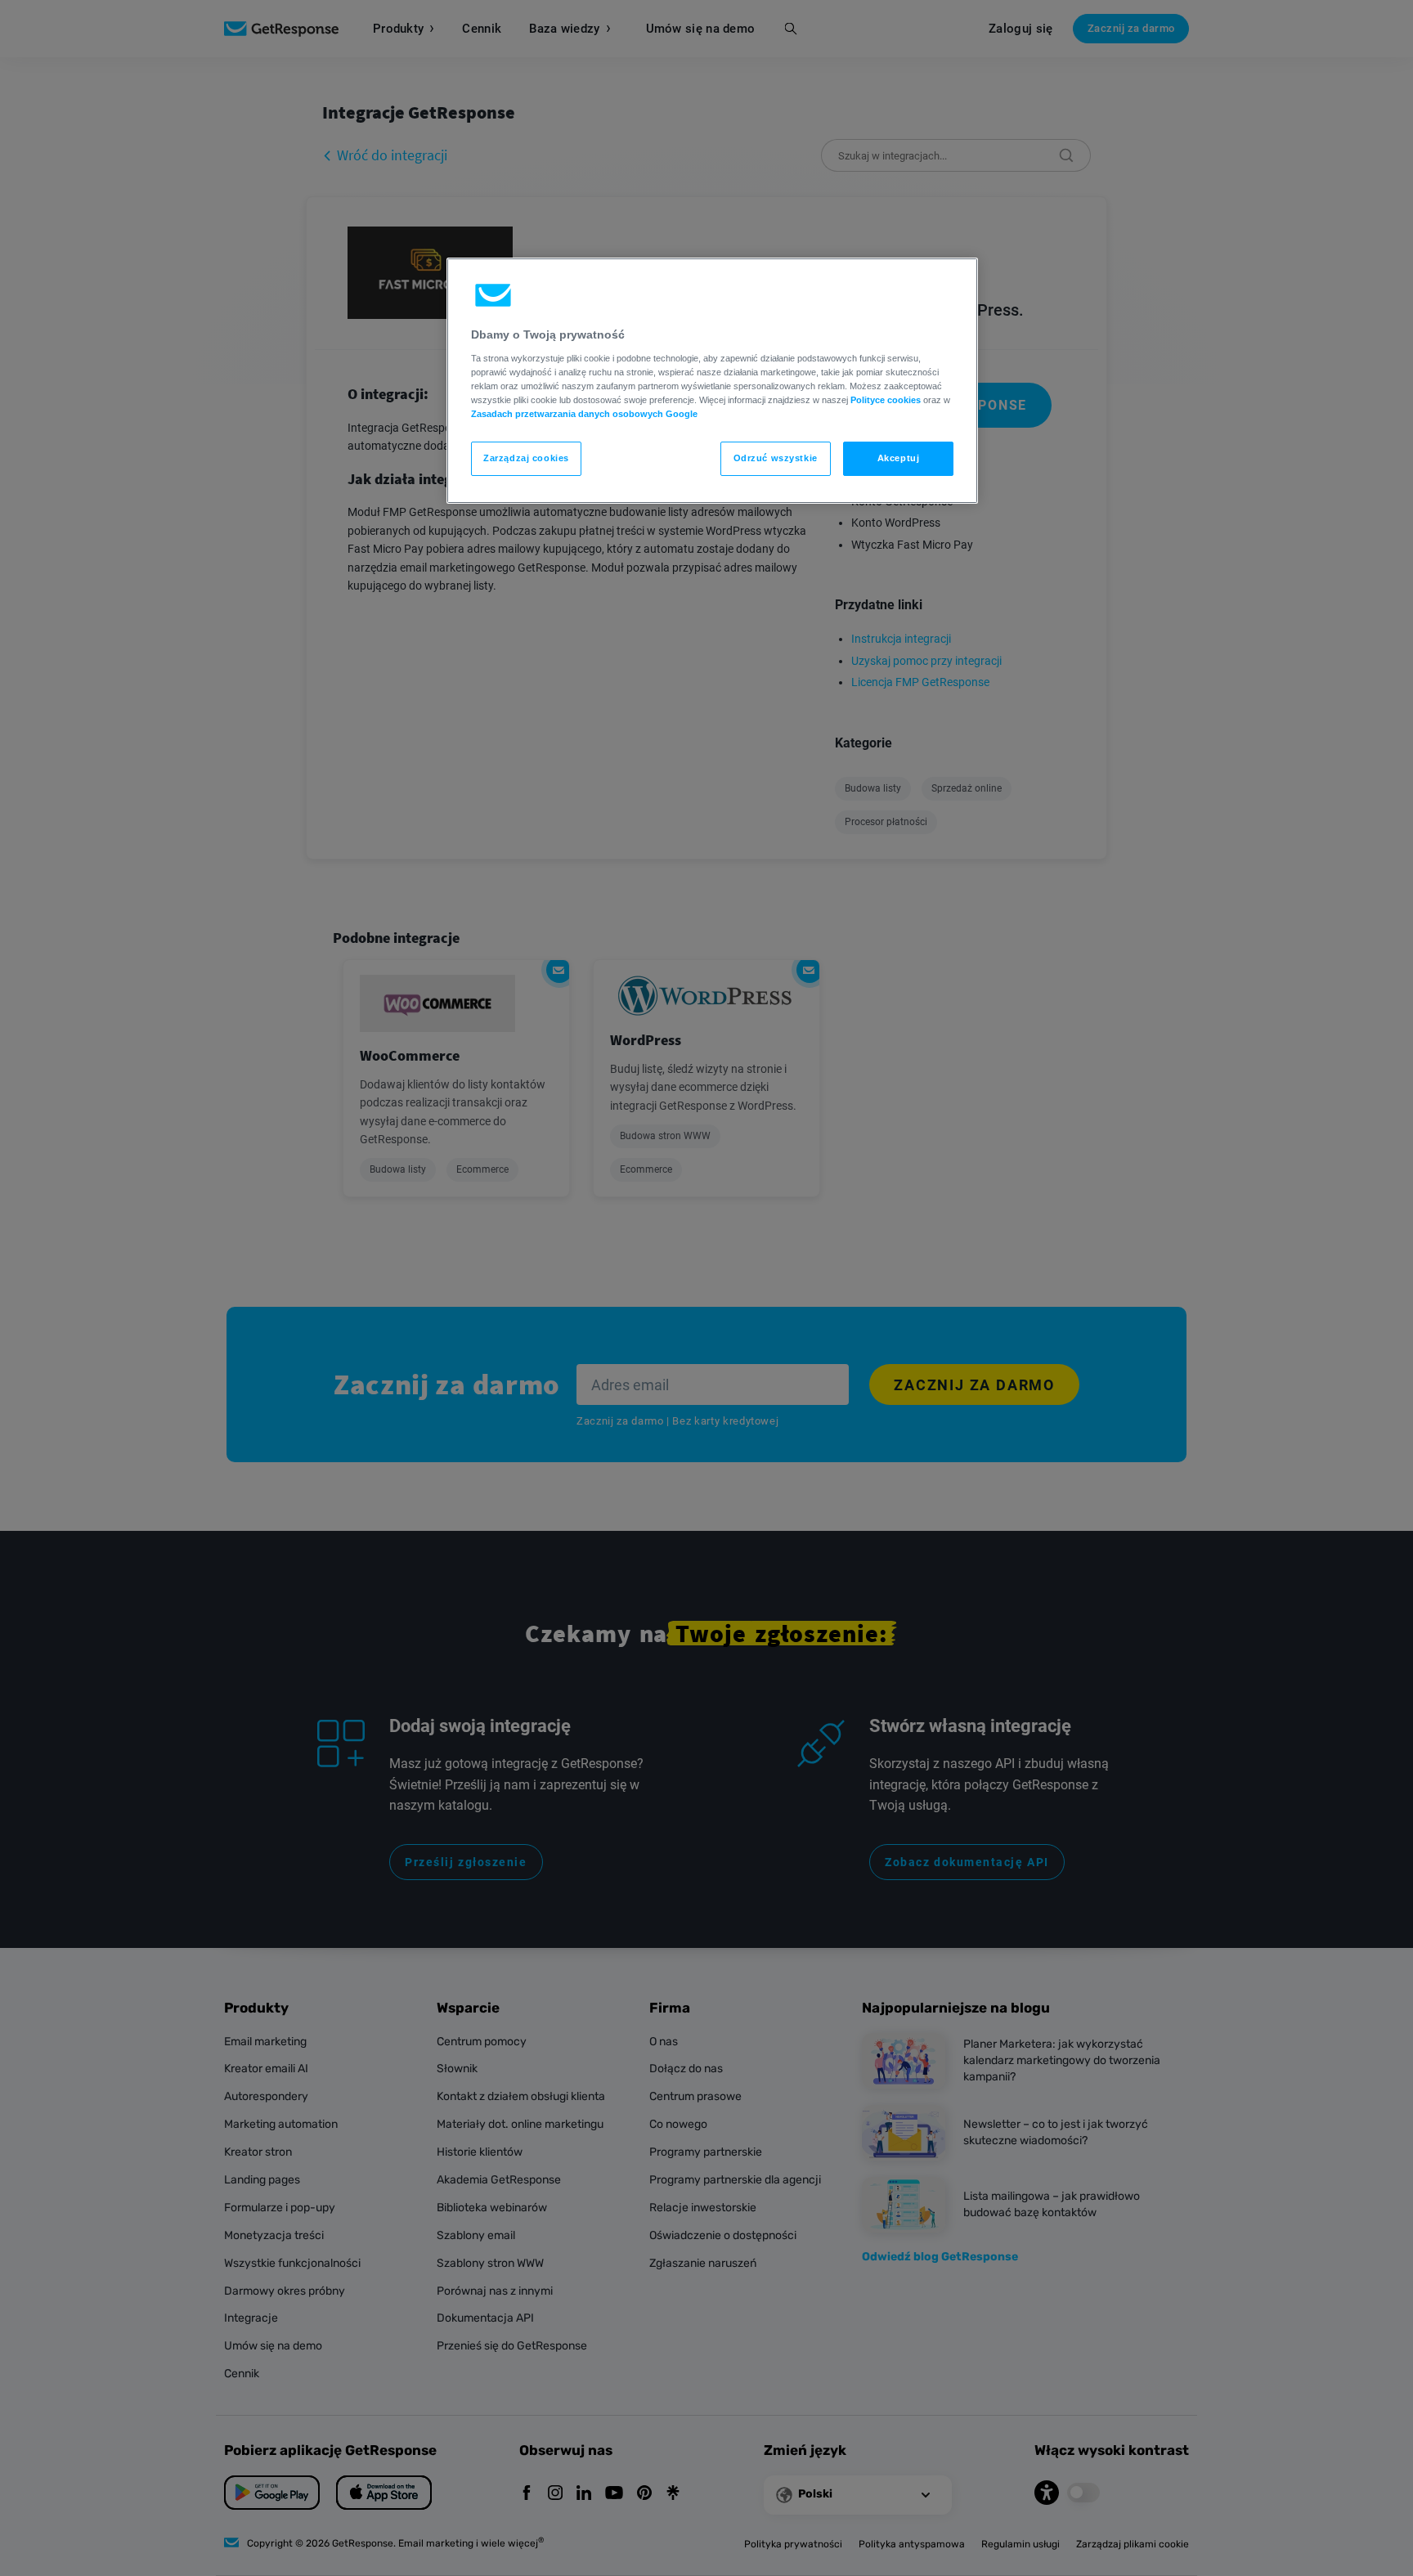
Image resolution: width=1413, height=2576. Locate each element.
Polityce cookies (886, 400)
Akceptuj (899, 458)
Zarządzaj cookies (526, 458)
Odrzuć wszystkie (776, 458)
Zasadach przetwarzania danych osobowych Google (584, 414)
